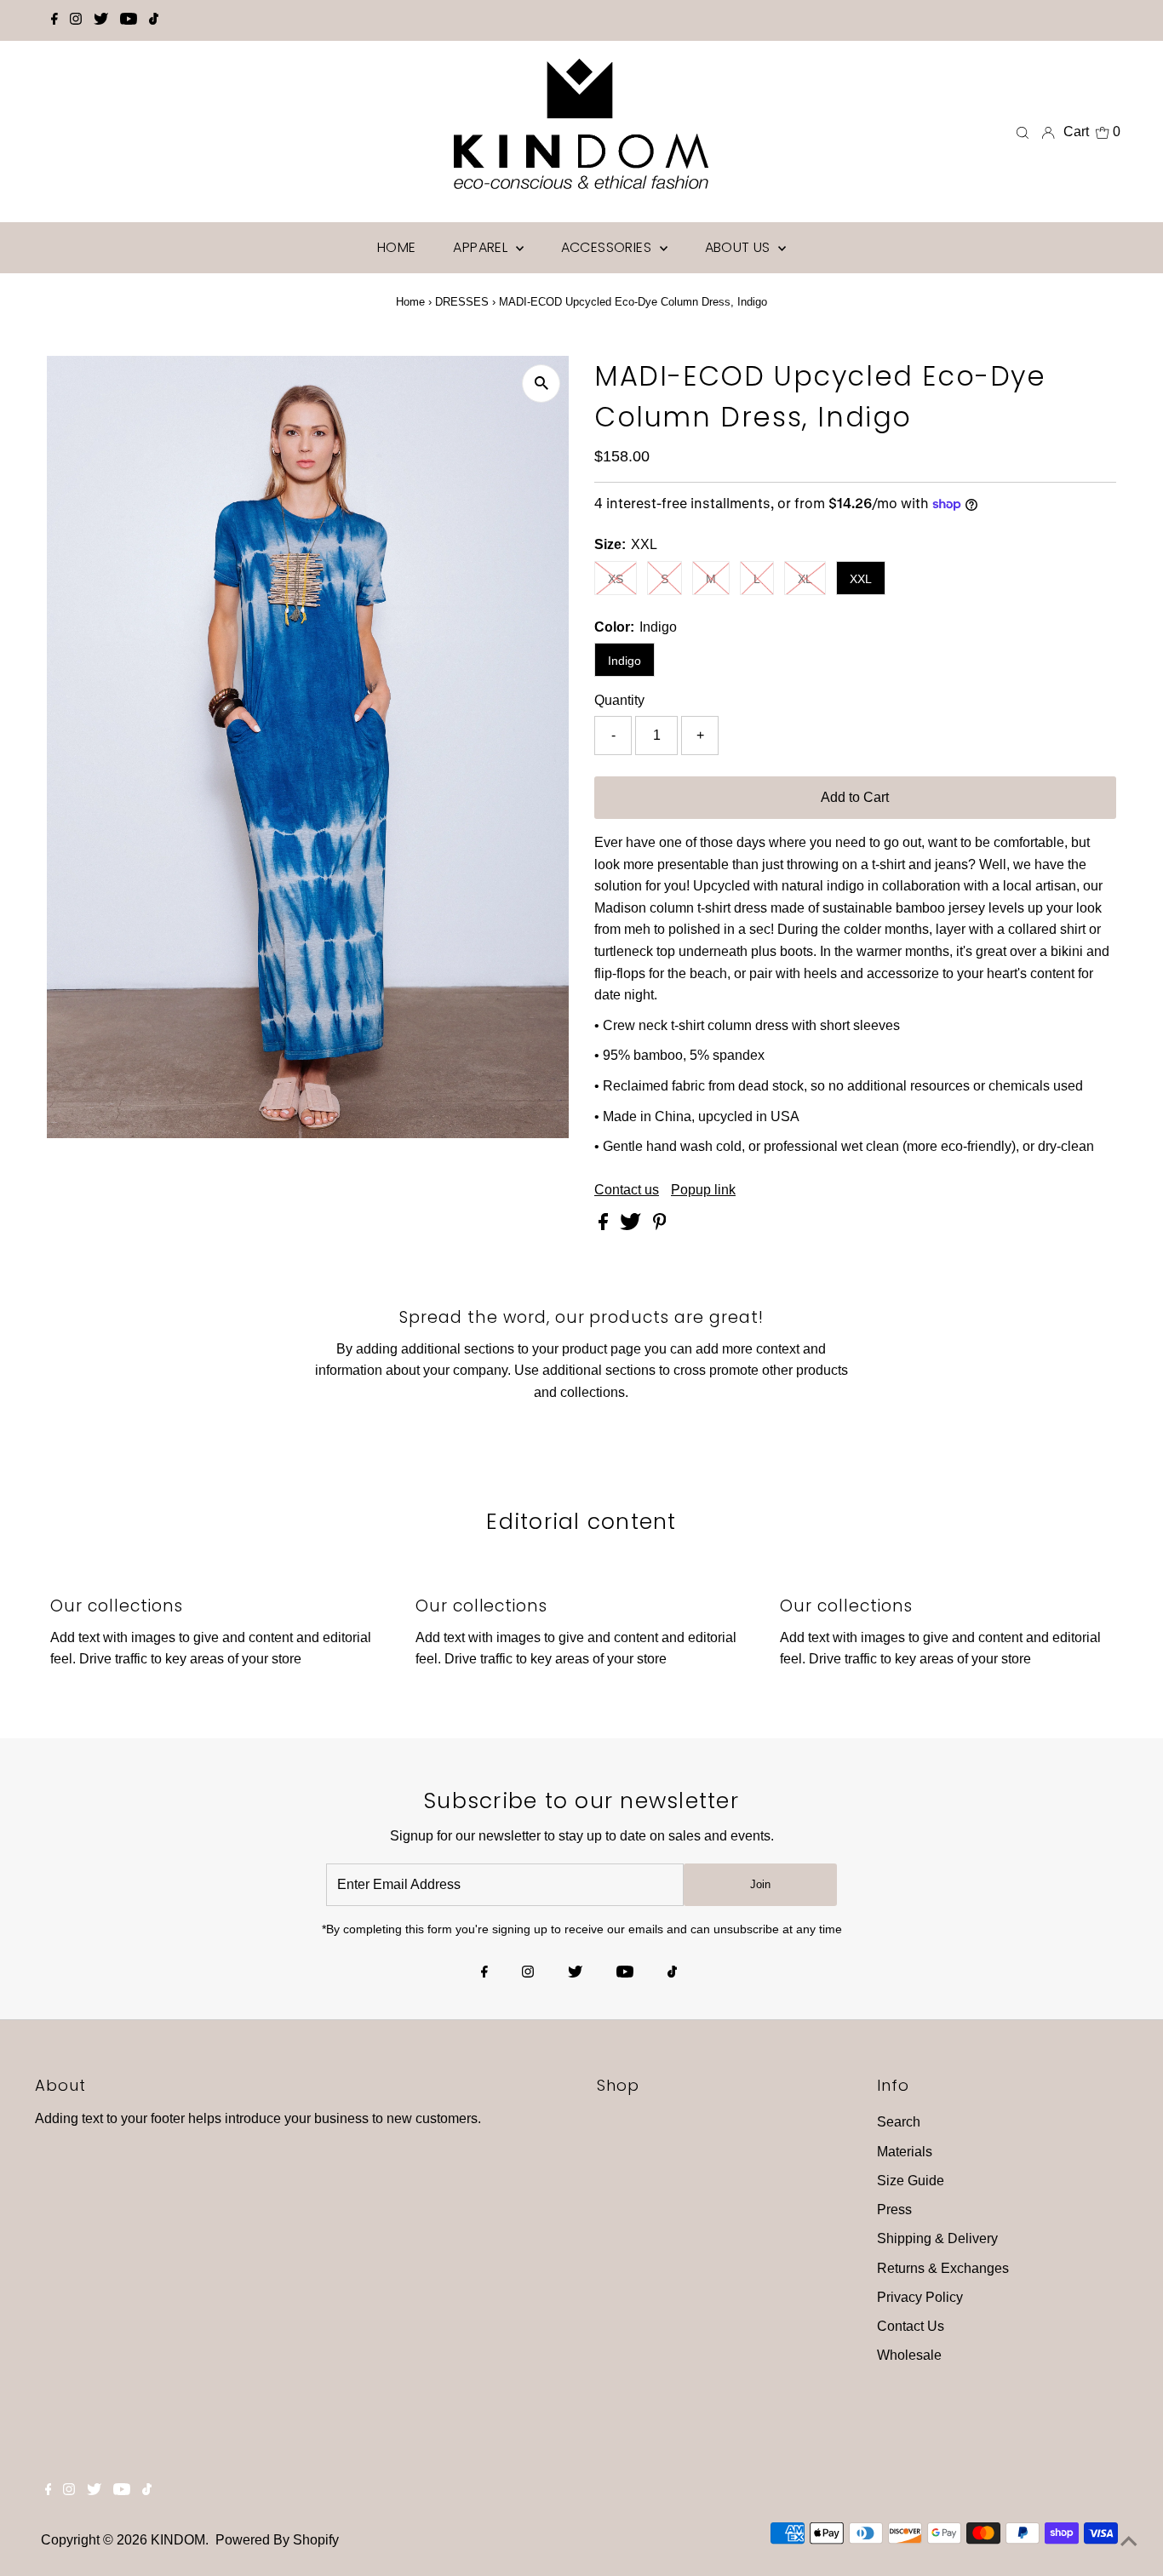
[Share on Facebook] (605, 1225)
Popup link (703, 1190)
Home (410, 302)
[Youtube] (129, 20)
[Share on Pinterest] (660, 1225)
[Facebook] (54, 20)
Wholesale (909, 2355)
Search (899, 2122)
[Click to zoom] (541, 384)
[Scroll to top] (1129, 2542)
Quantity (619, 700)
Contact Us (911, 2326)
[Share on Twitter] (632, 1225)
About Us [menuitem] (740, 247)
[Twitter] (101, 20)
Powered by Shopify (277, 2540)
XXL (861, 579)
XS (616, 579)
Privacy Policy (920, 2297)
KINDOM (178, 2540)
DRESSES (462, 302)
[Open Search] (1023, 132)
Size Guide (911, 2181)
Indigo (624, 661)
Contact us (627, 1190)
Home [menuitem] (397, 247)
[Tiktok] (154, 20)
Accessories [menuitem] (608, 247)
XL (805, 579)
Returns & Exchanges (943, 2268)
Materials (905, 2152)
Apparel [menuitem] (482, 247)
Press (894, 2210)
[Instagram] (76, 20)
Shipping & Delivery (937, 2238)
